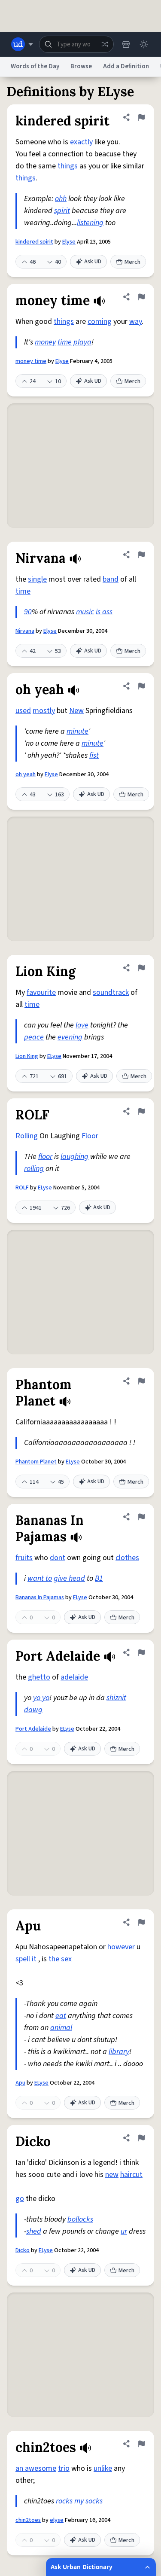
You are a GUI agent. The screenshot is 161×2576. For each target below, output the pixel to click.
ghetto (39, 1677)
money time (31, 361)
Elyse (69, 242)
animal (61, 2028)
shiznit (116, 1698)
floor (45, 1157)
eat (61, 2016)
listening (90, 223)
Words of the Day (35, 66)
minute (77, 731)
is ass (104, 612)
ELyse (54, 1056)
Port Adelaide (33, 1729)
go (20, 2199)
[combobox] (76, 44)
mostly (44, 711)
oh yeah (26, 774)
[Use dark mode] (144, 44)
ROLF (22, 1188)
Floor (90, 1136)
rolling (34, 1169)
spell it (26, 1959)
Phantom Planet (36, 1462)
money (45, 342)
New (76, 711)
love (82, 1025)
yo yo (41, 1698)
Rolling (27, 1136)
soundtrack (111, 992)
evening (70, 1037)
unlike (103, 2468)
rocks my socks (79, 2501)
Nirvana (25, 631)
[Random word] (105, 44)
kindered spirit (34, 242)
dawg (33, 1710)
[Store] (126, 44)
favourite (41, 992)
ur (124, 2231)
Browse (81, 66)
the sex (60, 1959)
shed (34, 2231)
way (135, 322)
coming (100, 322)
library (119, 2052)
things (68, 166)
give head (69, 1578)
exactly (81, 142)
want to (40, 1578)
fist (94, 755)
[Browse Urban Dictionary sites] (22, 44)
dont (58, 1558)
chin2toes (28, 2520)
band (111, 579)
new (112, 2175)
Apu (20, 2083)
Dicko (23, 2250)
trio (64, 2468)
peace (34, 1037)
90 (28, 612)
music (85, 612)
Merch (132, 262)
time (65, 342)
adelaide (74, 1677)
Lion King (27, 1056)
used (23, 711)
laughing (74, 1157)
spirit (62, 211)
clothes (127, 1558)
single (37, 579)
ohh (61, 199)
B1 (99, 1578)
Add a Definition (126, 66)
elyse (57, 2520)
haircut (131, 2175)
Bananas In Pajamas (40, 1597)
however (121, 1947)
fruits (24, 1558)
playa (82, 342)
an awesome (36, 2468)
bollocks (80, 2219)
